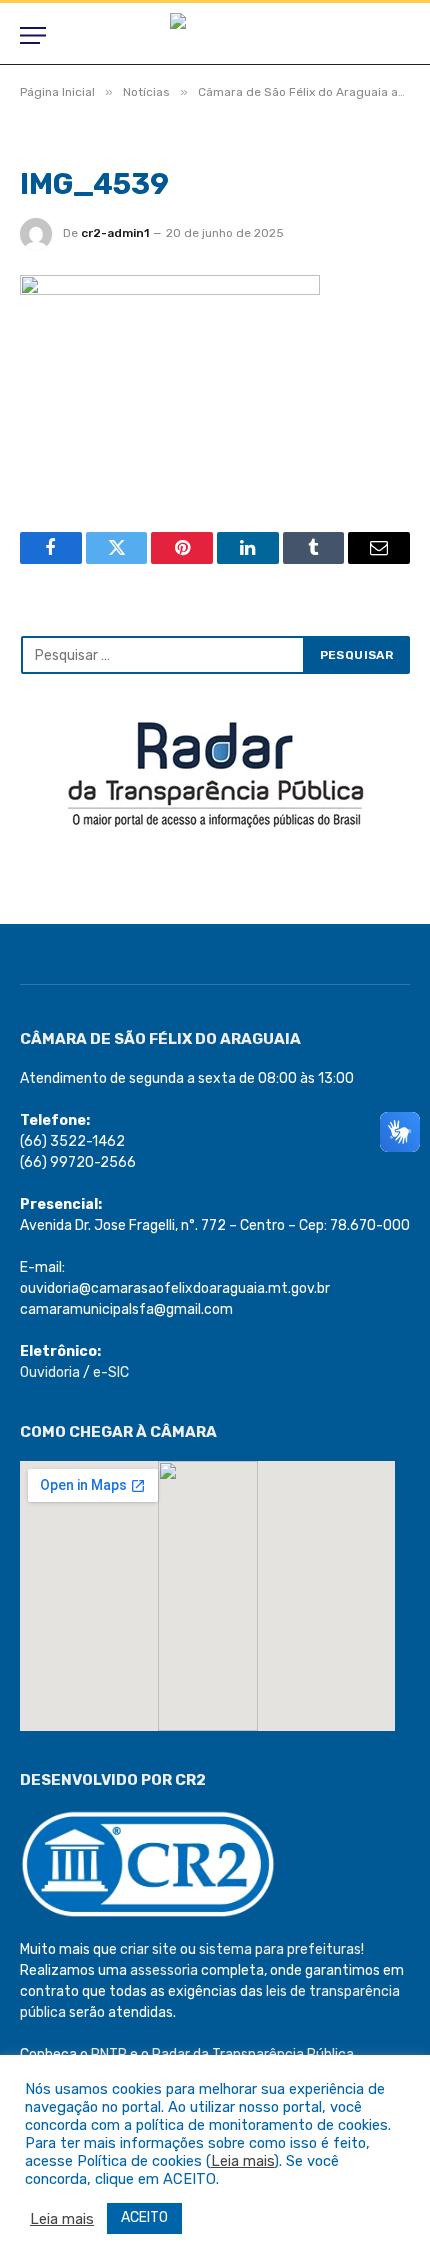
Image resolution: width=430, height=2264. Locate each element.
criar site (148, 1949)
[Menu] (33, 35)
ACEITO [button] (144, 2217)
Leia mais (242, 2161)
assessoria (164, 1970)
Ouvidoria (50, 1372)
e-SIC (111, 1372)
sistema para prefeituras (280, 1949)
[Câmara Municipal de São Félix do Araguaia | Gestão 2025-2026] (215, 35)
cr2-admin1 (115, 233)
